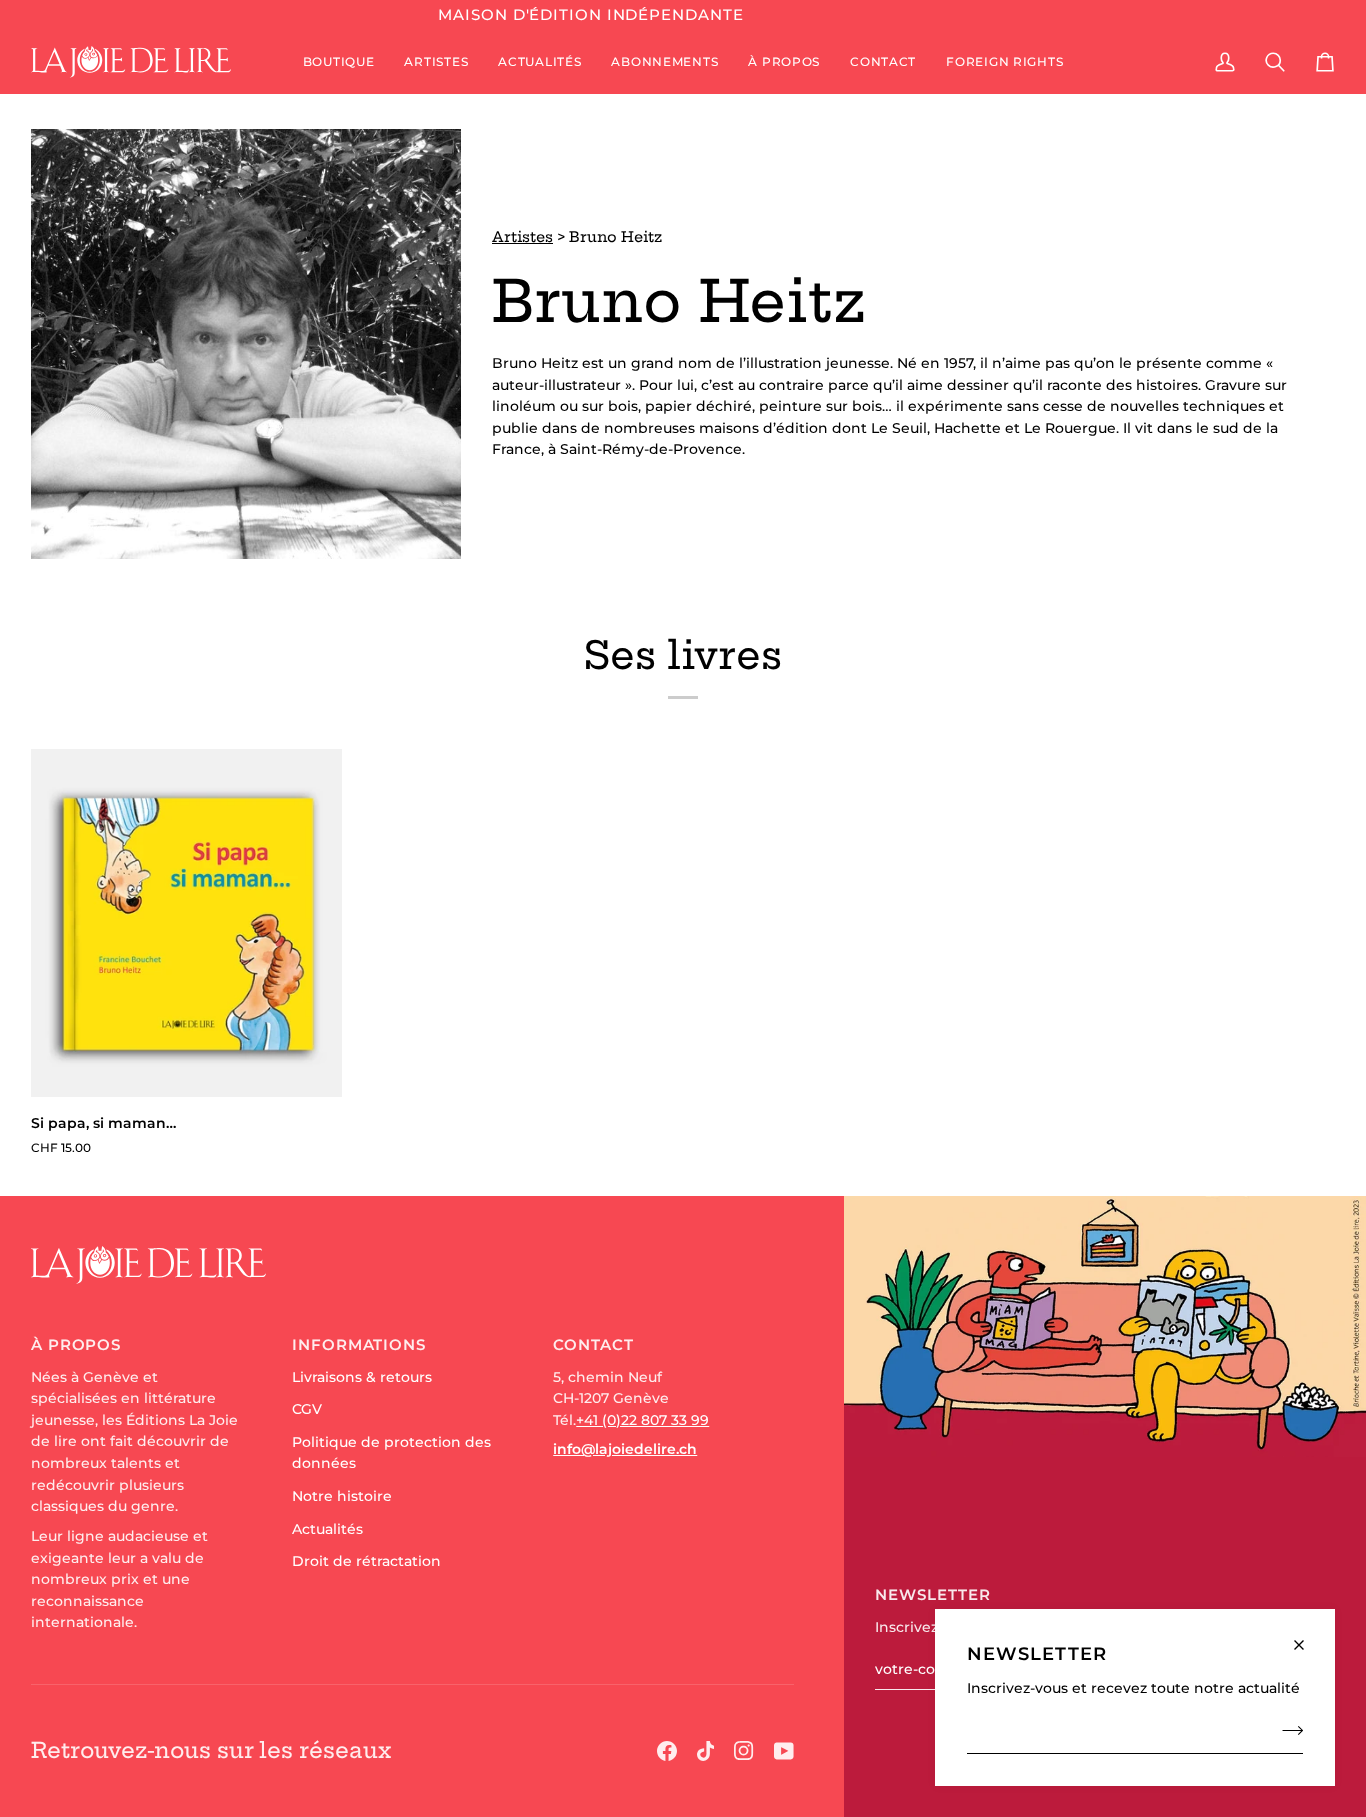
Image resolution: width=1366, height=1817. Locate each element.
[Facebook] (667, 1751)
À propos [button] (76, 1344)
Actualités (327, 1529)
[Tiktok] (706, 1751)
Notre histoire (342, 1496)
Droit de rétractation (366, 1561)
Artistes (522, 237)
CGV (307, 1409)
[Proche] (1307, 1636)
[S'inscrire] (1286, 1730)
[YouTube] (784, 1751)
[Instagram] (744, 1751)
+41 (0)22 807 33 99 (642, 1420)
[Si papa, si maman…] (186, 923)
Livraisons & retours (362, 1377)
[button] (339, 62)
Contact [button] (593, 1344)
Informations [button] (359, 1344)
